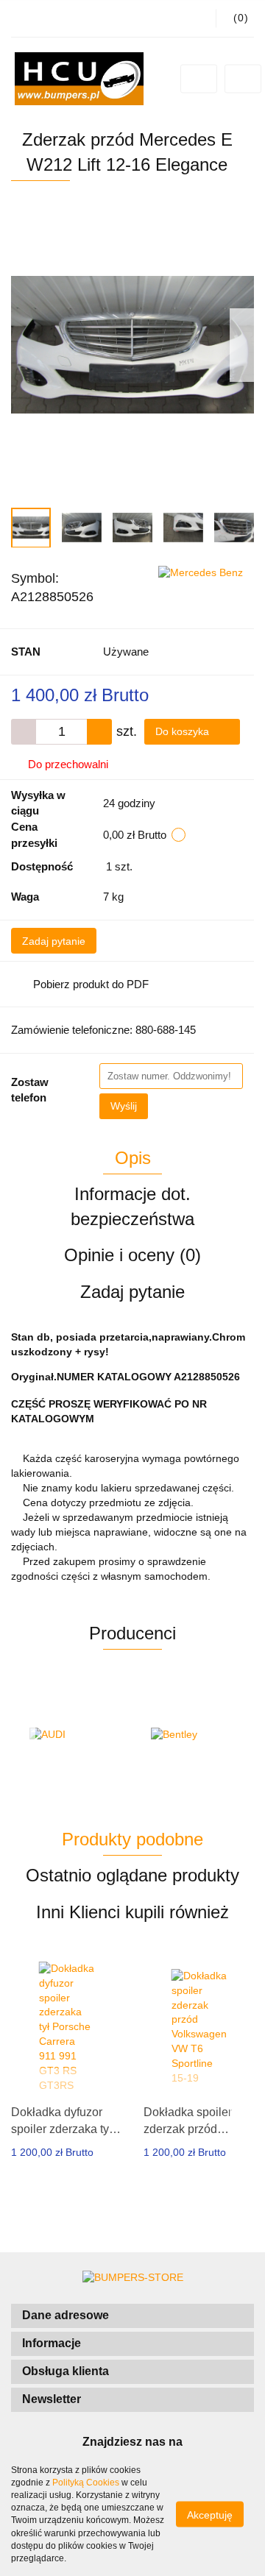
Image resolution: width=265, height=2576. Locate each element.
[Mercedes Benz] (201, 572)
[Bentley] (193, 1735)
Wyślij (124, 1106)
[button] (132, 2316)
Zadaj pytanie (54, 941)
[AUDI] (72, 1735)
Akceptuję (210, 2515)
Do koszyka (184, 731)
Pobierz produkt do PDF (91, 984)
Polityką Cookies (86, 2483)
